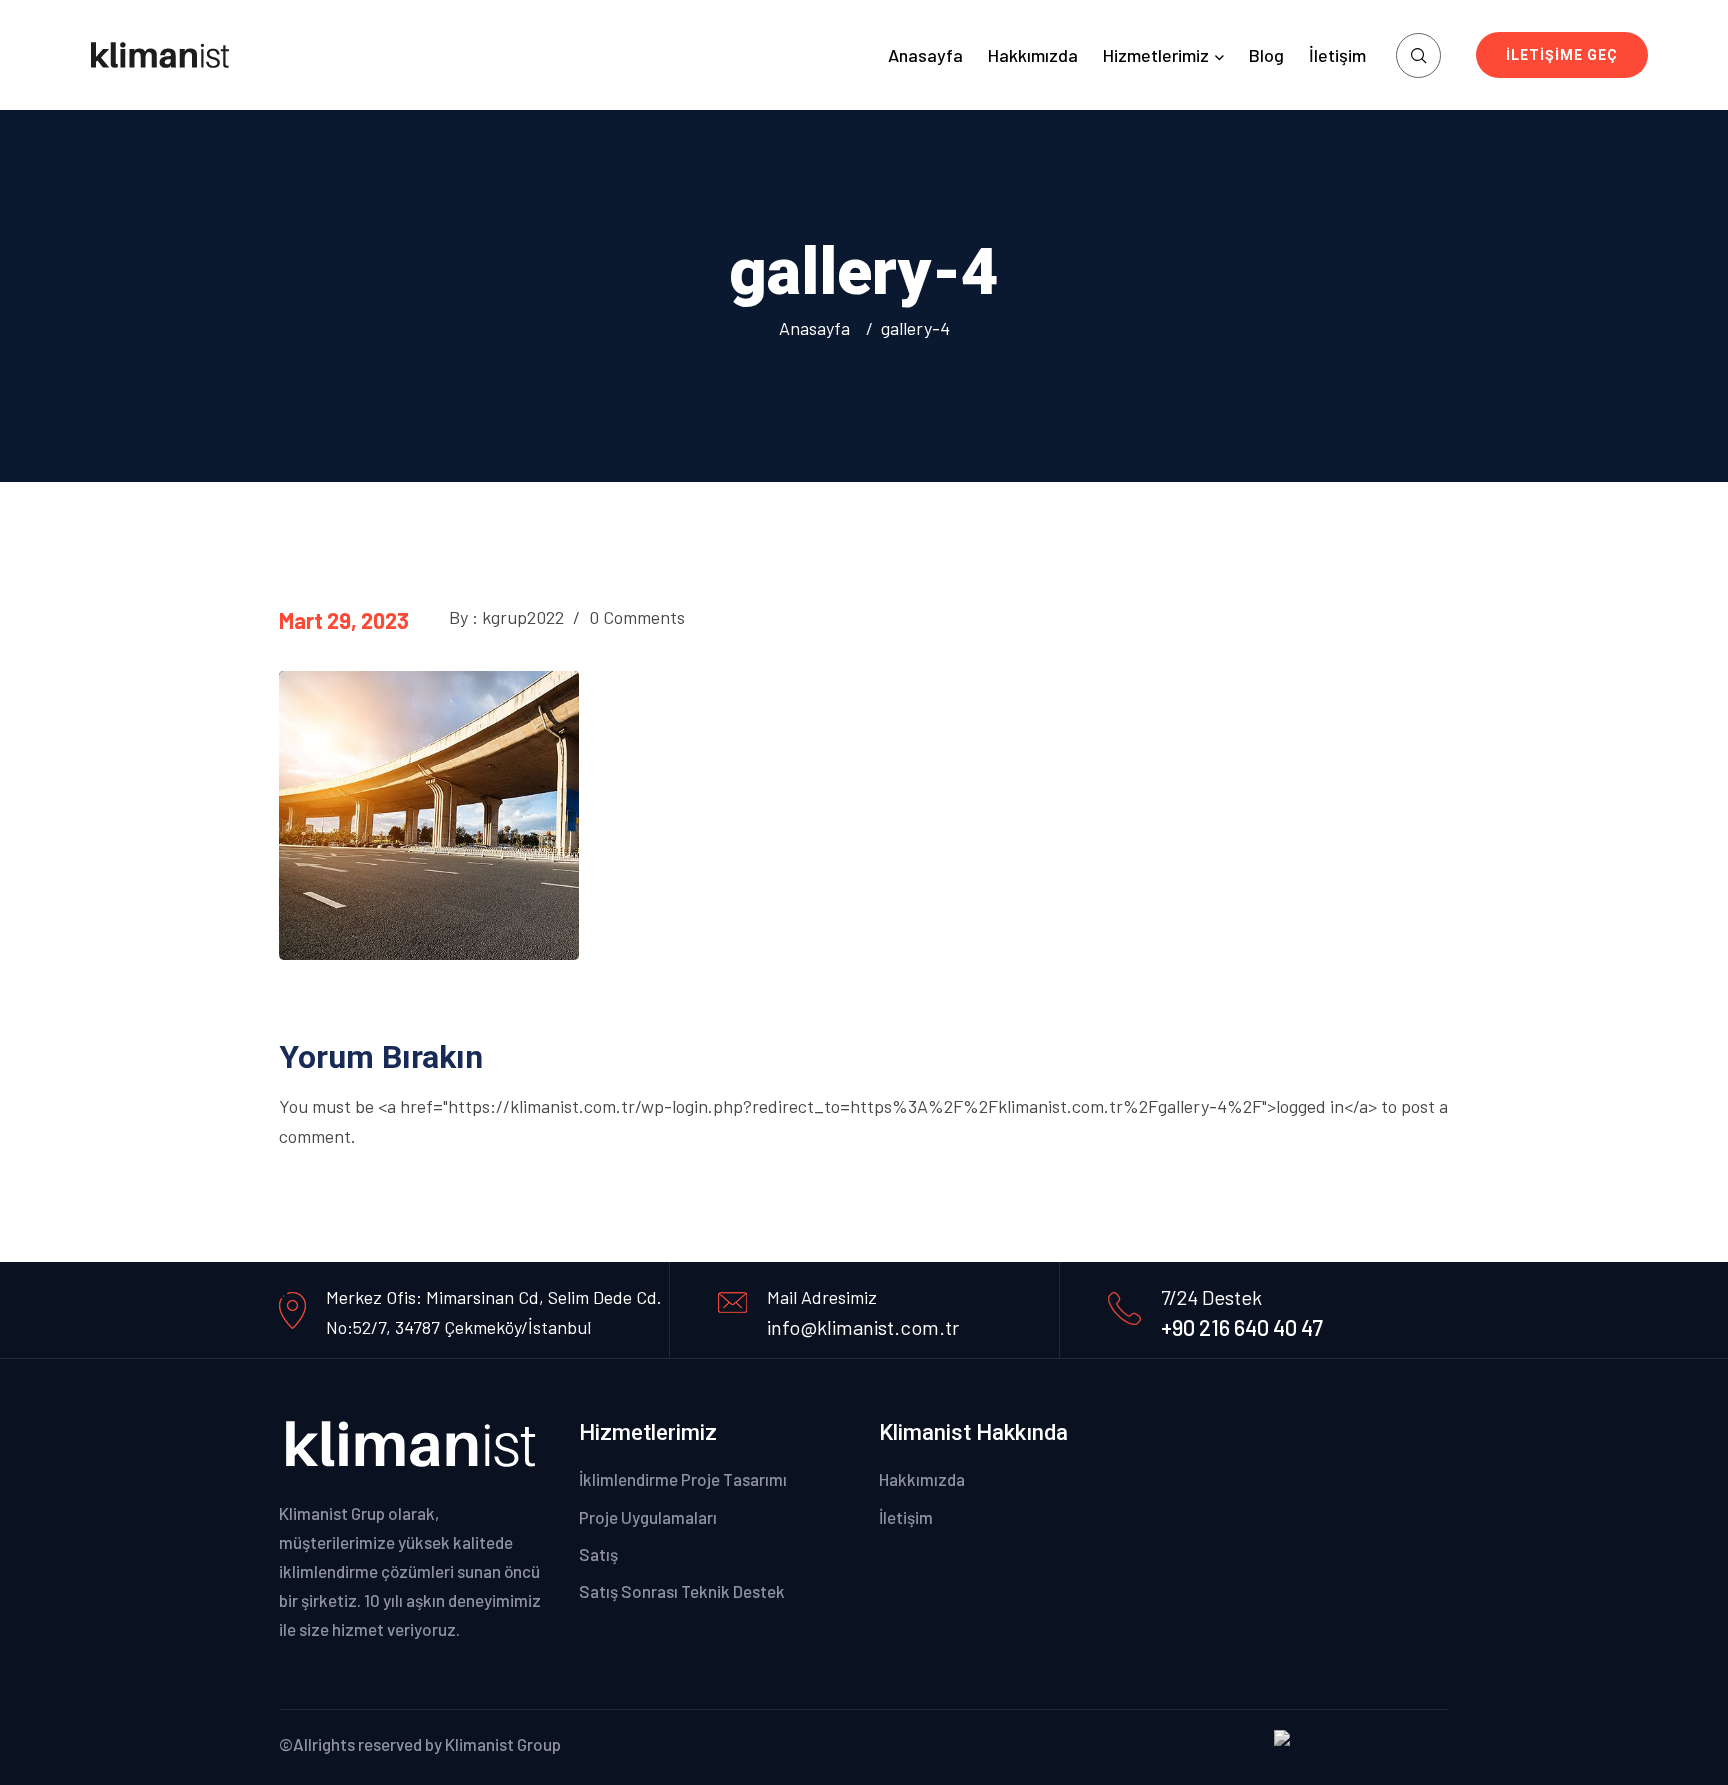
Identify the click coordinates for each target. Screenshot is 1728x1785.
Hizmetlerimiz (1156, 55)
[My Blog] (160, 53)
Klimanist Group (503, 1744)
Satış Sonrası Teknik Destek (682, 1591)
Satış (598, 1554)
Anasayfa (925, 55)
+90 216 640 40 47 (1242, 1327)
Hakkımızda (1033, 55)
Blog (1266, 55)
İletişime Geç (1562, 55)
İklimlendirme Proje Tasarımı (683, 1479)
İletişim (1337, 55)
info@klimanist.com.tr (863, 1327)
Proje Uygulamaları (648, 1517)
